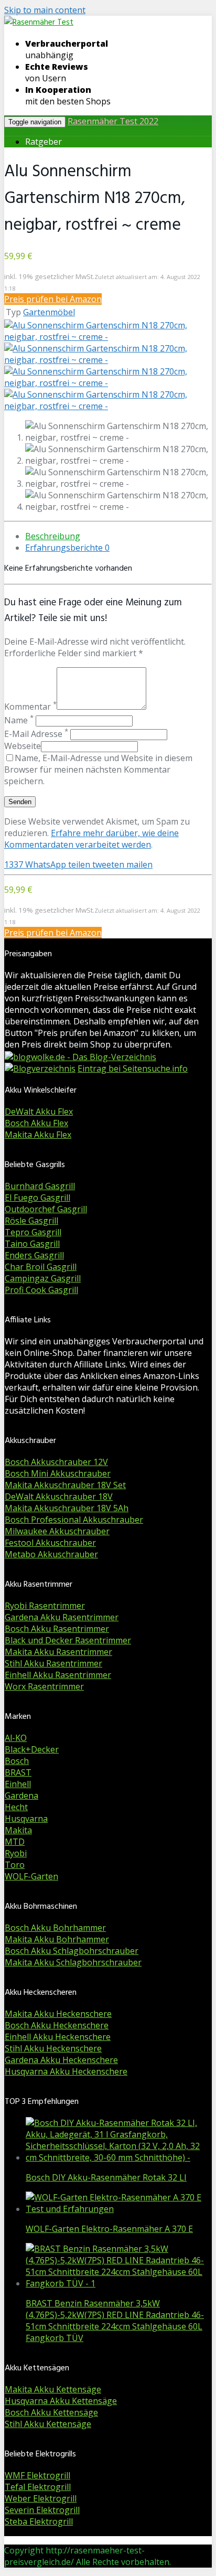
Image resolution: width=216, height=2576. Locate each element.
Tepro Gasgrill (33, 1232)
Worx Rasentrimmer (44, 1686)
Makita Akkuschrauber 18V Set (65, 1485)
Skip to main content (45, 10)
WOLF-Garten (31, 1876)
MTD (15, 1842)
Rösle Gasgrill (31, 1221)
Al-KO (16, 1738)
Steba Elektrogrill (39, 2521)
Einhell (18, 1784)
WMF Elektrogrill (37, 2475)
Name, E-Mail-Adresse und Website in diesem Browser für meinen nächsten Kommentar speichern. (98, 769)
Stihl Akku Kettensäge (48, 2424)
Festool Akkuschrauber (50, 1543)
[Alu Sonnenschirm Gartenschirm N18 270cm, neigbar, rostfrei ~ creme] (108, 337)
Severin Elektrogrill (42, 2510)
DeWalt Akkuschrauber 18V (59, 1497)
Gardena (21, 1795)
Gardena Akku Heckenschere (61, 2060)
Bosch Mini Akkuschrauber (58, 1473)
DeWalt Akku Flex (39, 1111)
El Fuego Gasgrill (37, 1198)
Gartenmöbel (49, 312)
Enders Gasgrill (34, 1255)
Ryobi (16, 1853)
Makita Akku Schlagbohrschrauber (73, 1962)
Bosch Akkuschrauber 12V (56, 1462)
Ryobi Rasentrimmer (45, 1606)
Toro (15, 1865)
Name (19, 720)
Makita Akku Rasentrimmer (58, 1652)
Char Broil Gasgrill (41, 1267)
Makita (18, 1830)
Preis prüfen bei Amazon (53, 299)
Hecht (16, 1807)
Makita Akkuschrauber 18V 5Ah (67, 1508)
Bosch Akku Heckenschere (57, 2025)
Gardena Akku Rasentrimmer (62, 1617)
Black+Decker (32, 1749)
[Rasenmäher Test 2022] (39, 23)
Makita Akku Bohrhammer (57, 1939)
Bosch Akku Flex (36, 1123)
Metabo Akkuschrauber (51, 1554)
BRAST (18, 1772)
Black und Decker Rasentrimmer (68, 1640)
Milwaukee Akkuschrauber (57, 1531)
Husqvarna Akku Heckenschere (66, 2071)
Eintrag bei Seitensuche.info (133, 1068)
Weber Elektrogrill (41, 2498)
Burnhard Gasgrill (40, 1186)
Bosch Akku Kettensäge (51, 2412)
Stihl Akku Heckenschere (53, 2048)
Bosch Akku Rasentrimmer (57, 1629)
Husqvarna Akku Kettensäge (61, 2401)
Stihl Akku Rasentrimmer (53, 1663)
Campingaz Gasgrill (43, 1278)
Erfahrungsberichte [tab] (67, 548)
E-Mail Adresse (36, 734)
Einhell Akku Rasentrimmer (58, 1675)
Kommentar (30, 707)
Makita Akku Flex (38, 1135)
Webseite (23, 746)
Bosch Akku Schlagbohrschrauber (72, 1951)
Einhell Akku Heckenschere (58, 2037)
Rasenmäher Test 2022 (113, 121)
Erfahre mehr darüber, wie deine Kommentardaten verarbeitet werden (91, 839)
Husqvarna (26, 1819)
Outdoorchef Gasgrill (46, 1209)
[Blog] (40, 1068)
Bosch (17, 1761)
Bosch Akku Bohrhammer (55, 1928)
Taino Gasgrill (32, 1244)
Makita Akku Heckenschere (58, 2014)
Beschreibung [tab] (53, 536)
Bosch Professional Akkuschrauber (74, 1520)
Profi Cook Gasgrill (41, 1290)
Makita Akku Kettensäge (53, 2389)
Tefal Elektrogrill (38, 2487)
